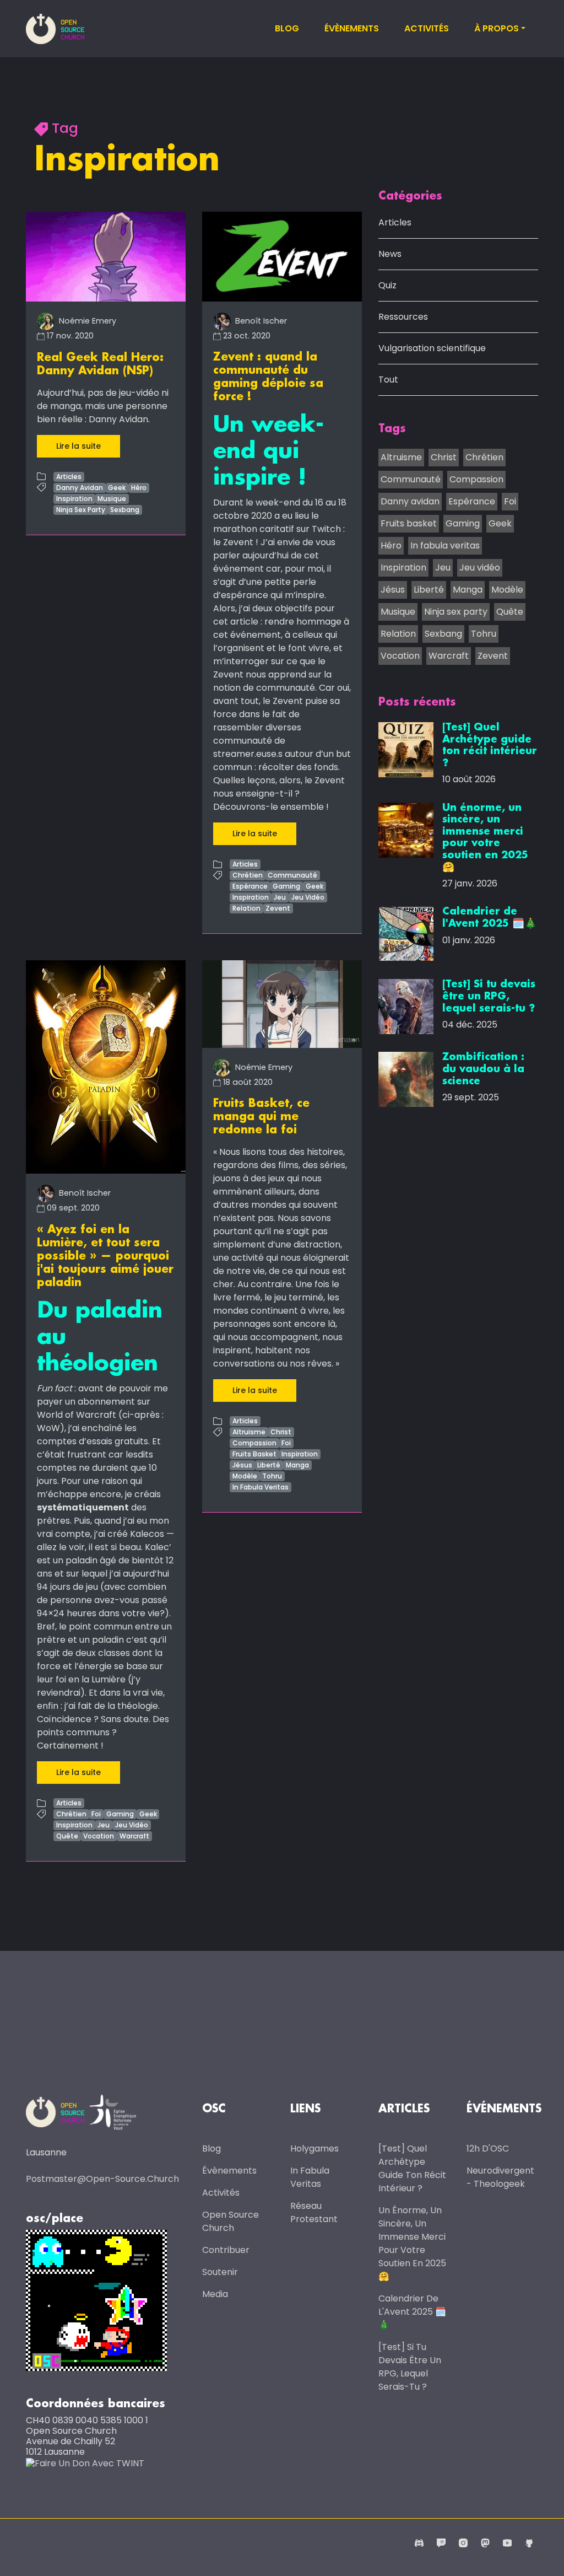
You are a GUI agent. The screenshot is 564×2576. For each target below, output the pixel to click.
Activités (427, 28)
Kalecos (147, 1534)
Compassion (254, 1443)
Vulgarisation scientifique (432, 348)
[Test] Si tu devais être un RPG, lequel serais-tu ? (410, 2367)
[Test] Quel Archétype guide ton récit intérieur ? (412, 2168)
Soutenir (220, 2272)
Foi (96, 1814)
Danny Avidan (80, 488)
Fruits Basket (254, 1454)
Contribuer (226, 2250)
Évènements (352, 28)
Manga (297, 1465)
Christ (281, 1432)
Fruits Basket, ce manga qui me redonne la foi (261, 1117)
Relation (246, 908)
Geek (117, 488)
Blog (287, 28)
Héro (139, 488)
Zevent (278, 908)
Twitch (326, 529)
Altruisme (249, 1432)
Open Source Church (231, 2221)
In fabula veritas (445, 545)
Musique (112, 499)
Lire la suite (78, 446)
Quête (67, 1836)
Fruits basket (409, 523)
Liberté (269, 1465)
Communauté (292, 875)
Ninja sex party (456, 612)
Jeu (280, 897)
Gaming (286, 886)
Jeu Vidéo (308, 897)
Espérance (250, 886)
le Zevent (233, 542)
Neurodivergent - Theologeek (500, 2177)
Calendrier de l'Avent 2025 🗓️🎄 (412, 2312)
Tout (388, 380)
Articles (69, 477)
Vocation (99, 1836)
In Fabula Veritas (261, 1487)
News (390, 254)
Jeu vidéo (480, 568)
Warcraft (134, 1836)
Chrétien (248, 875)
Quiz (387, 285)
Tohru (272, 1476)
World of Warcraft (77, 1415)
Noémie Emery (86, 321)
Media (215, 2294)
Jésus (242, 1465)
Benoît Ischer (260, 321)
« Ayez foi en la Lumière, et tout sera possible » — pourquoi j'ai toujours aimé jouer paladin (105, 1256)
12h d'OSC (488, 2149)
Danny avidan (410, 501)
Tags (392, 429)
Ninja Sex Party (81, 510)
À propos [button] (497, 28)
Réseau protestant (314, 2212)
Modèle (245, 1476)
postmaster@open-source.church (102, 2179)
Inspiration (74, 499)
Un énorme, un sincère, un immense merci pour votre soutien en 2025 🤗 (412, 2243)
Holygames (314, 2149)
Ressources (403, 317)
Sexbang (125, 510)
